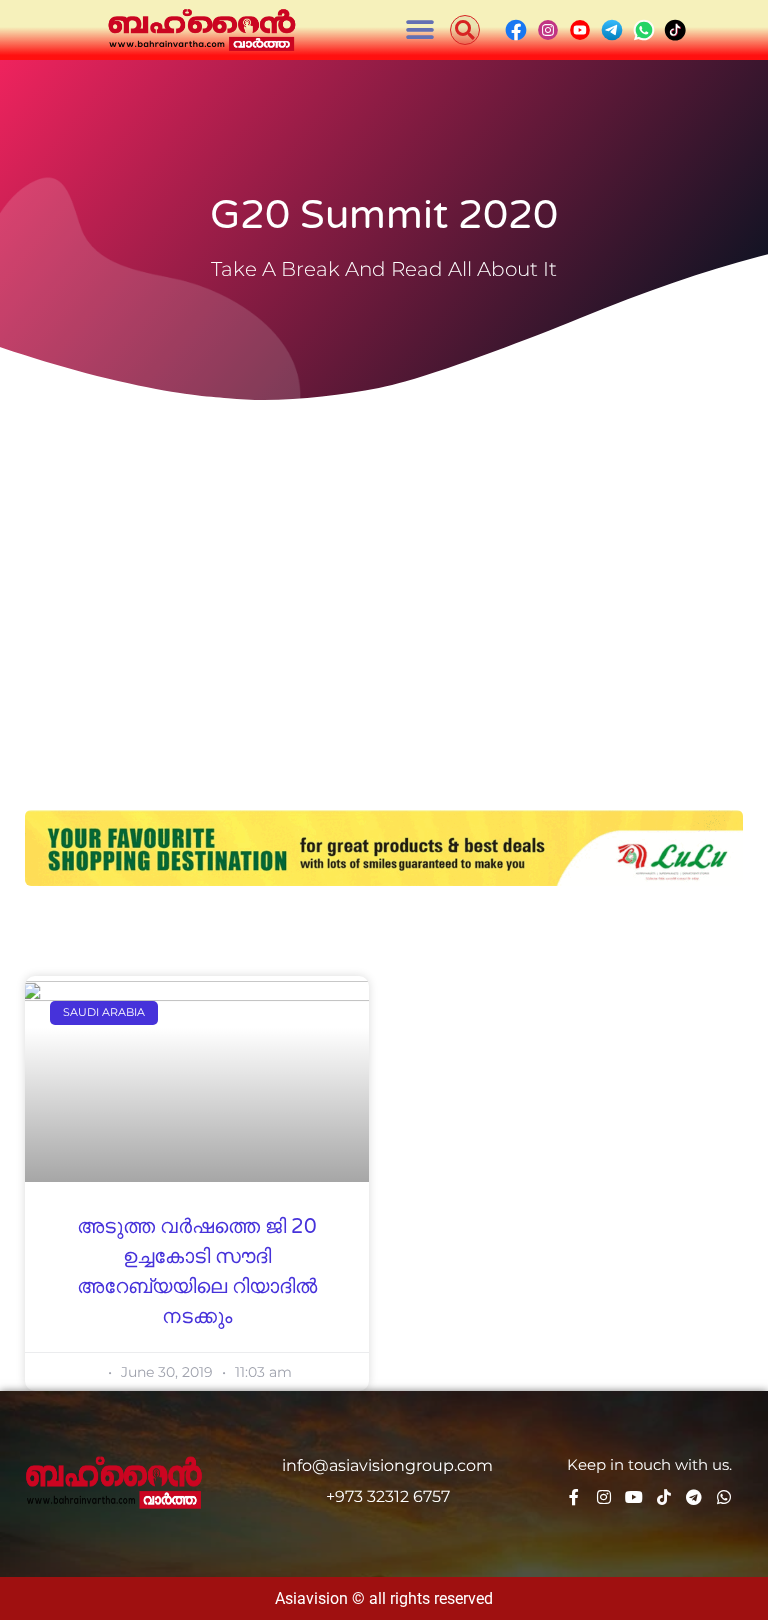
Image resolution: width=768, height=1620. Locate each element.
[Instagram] (604, 1497)
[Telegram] (694, 1497)
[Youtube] (634, 1497)
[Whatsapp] (724, 1497)
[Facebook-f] (574, 1497)
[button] (420, 30)
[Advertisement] (384, 560)
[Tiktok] (664, 1497)
